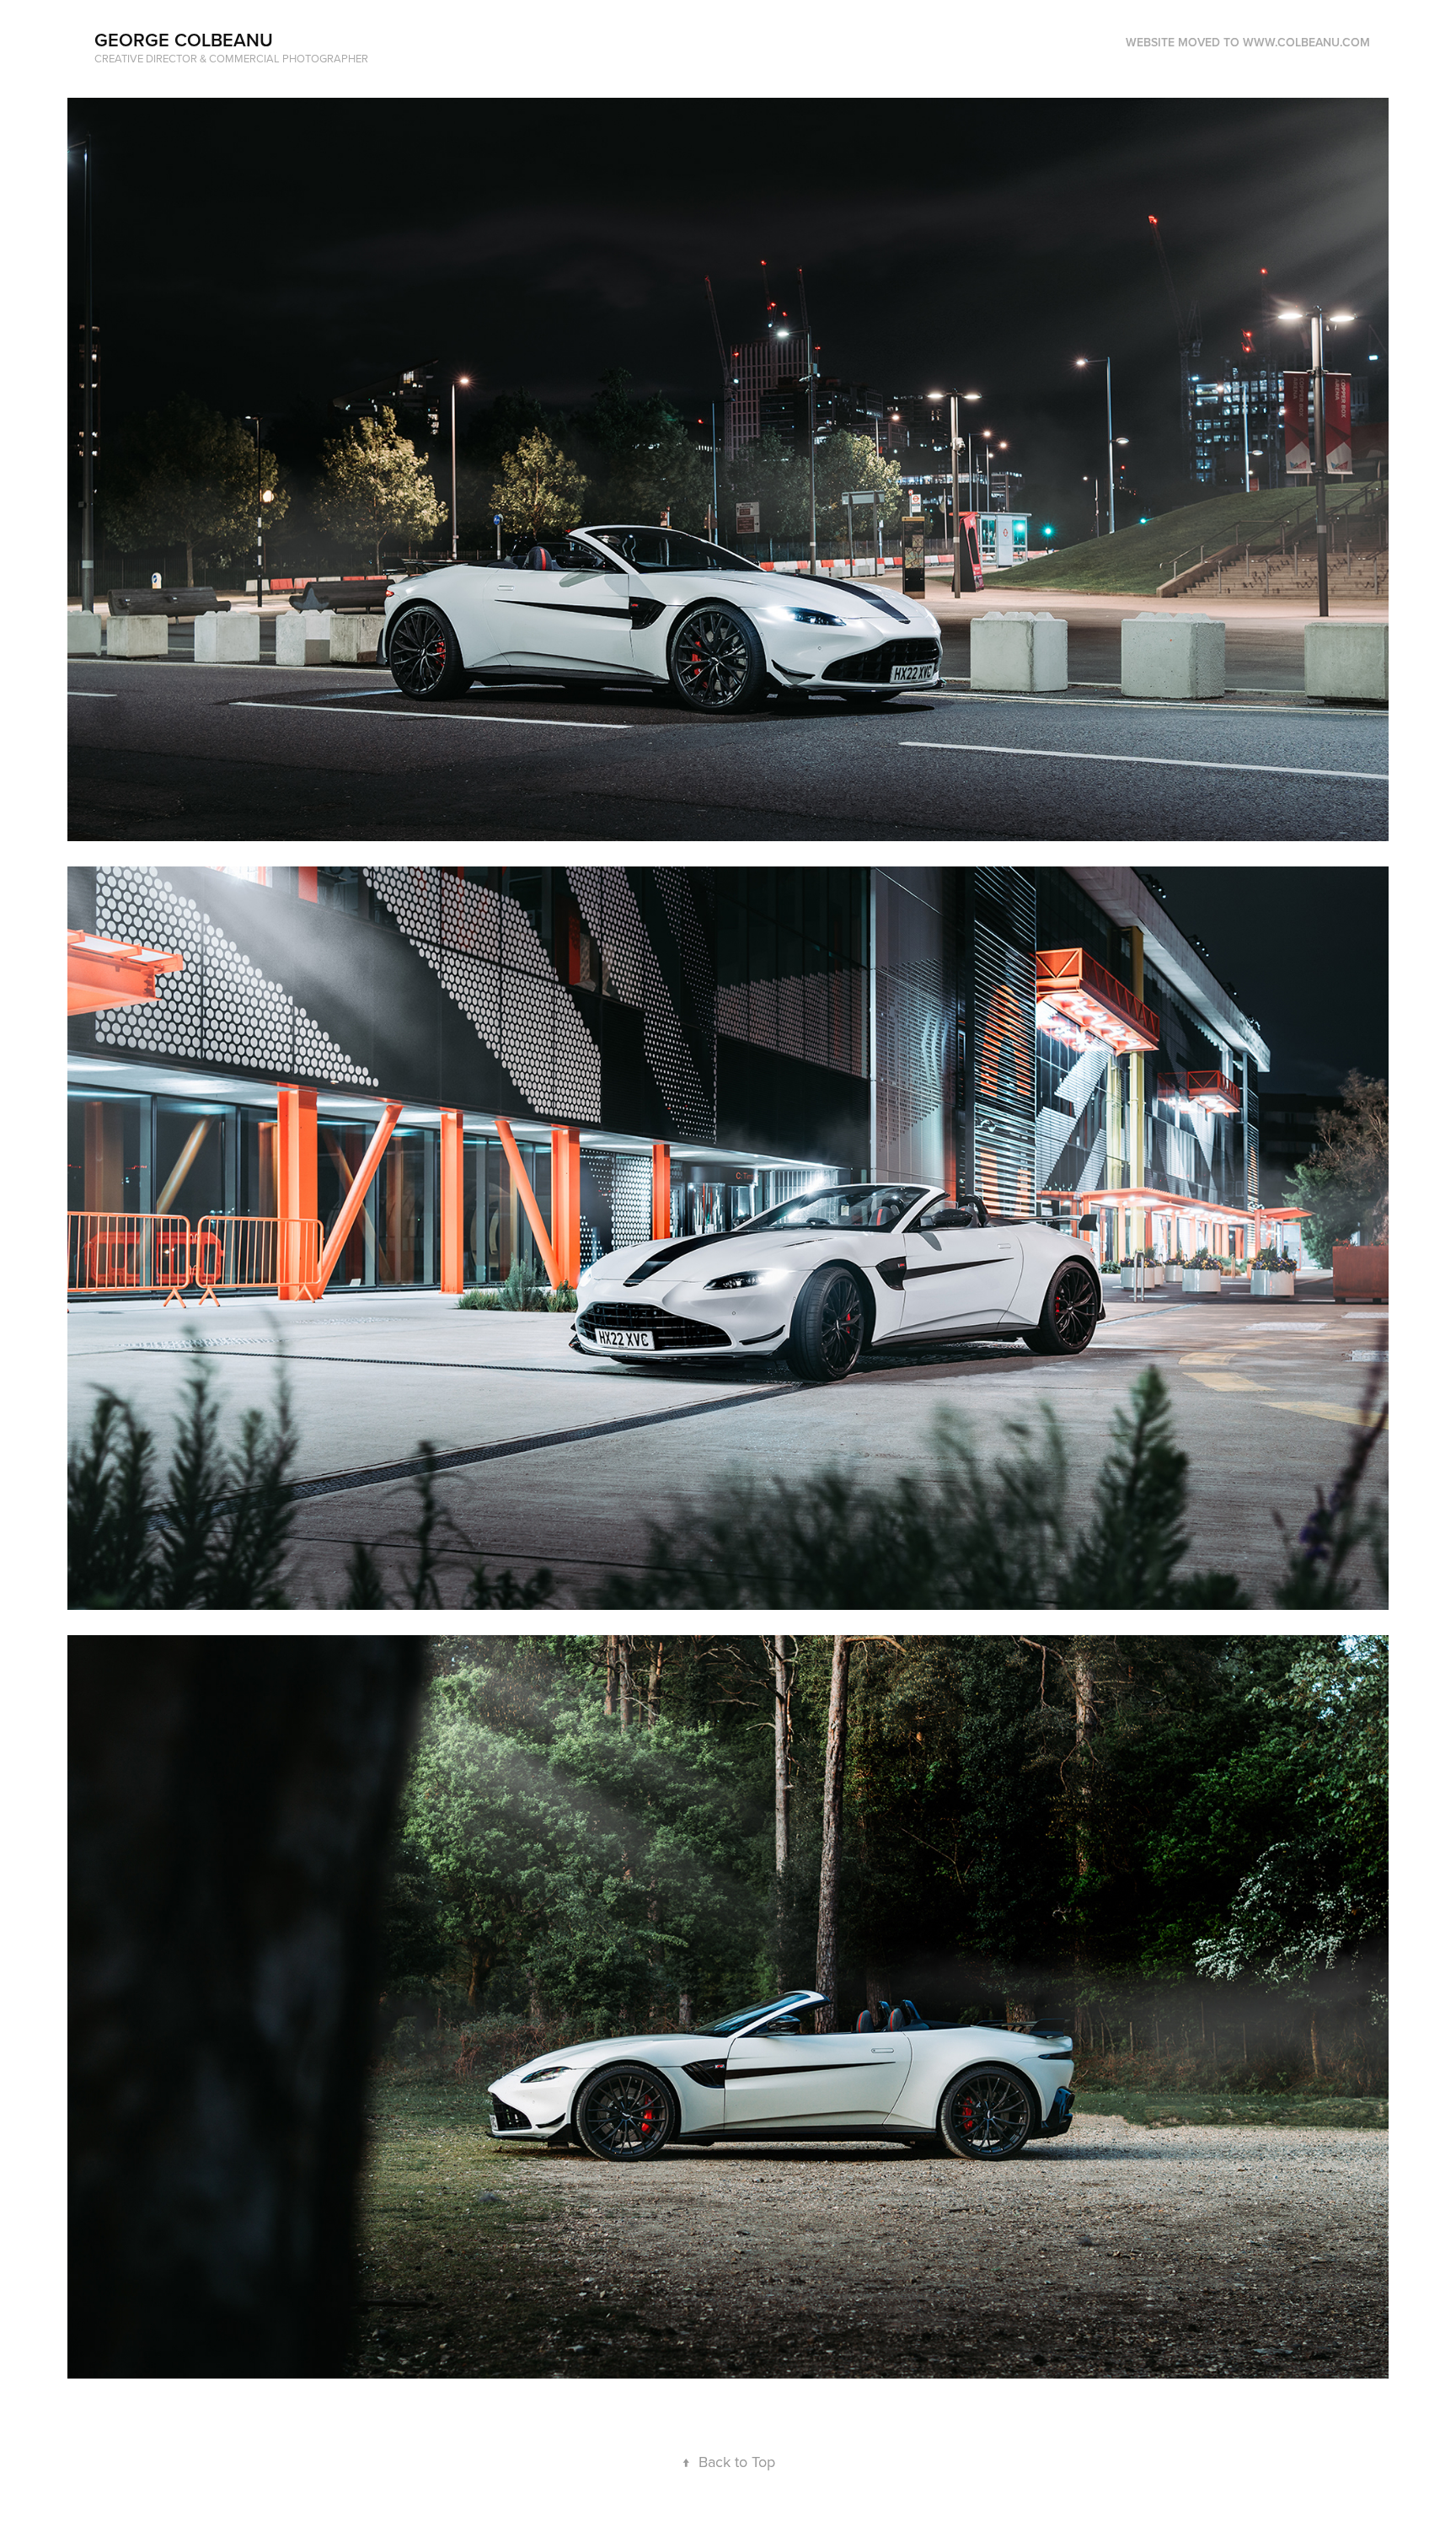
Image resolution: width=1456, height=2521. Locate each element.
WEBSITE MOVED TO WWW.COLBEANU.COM (1248, 42)
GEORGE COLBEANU (184, 40)
